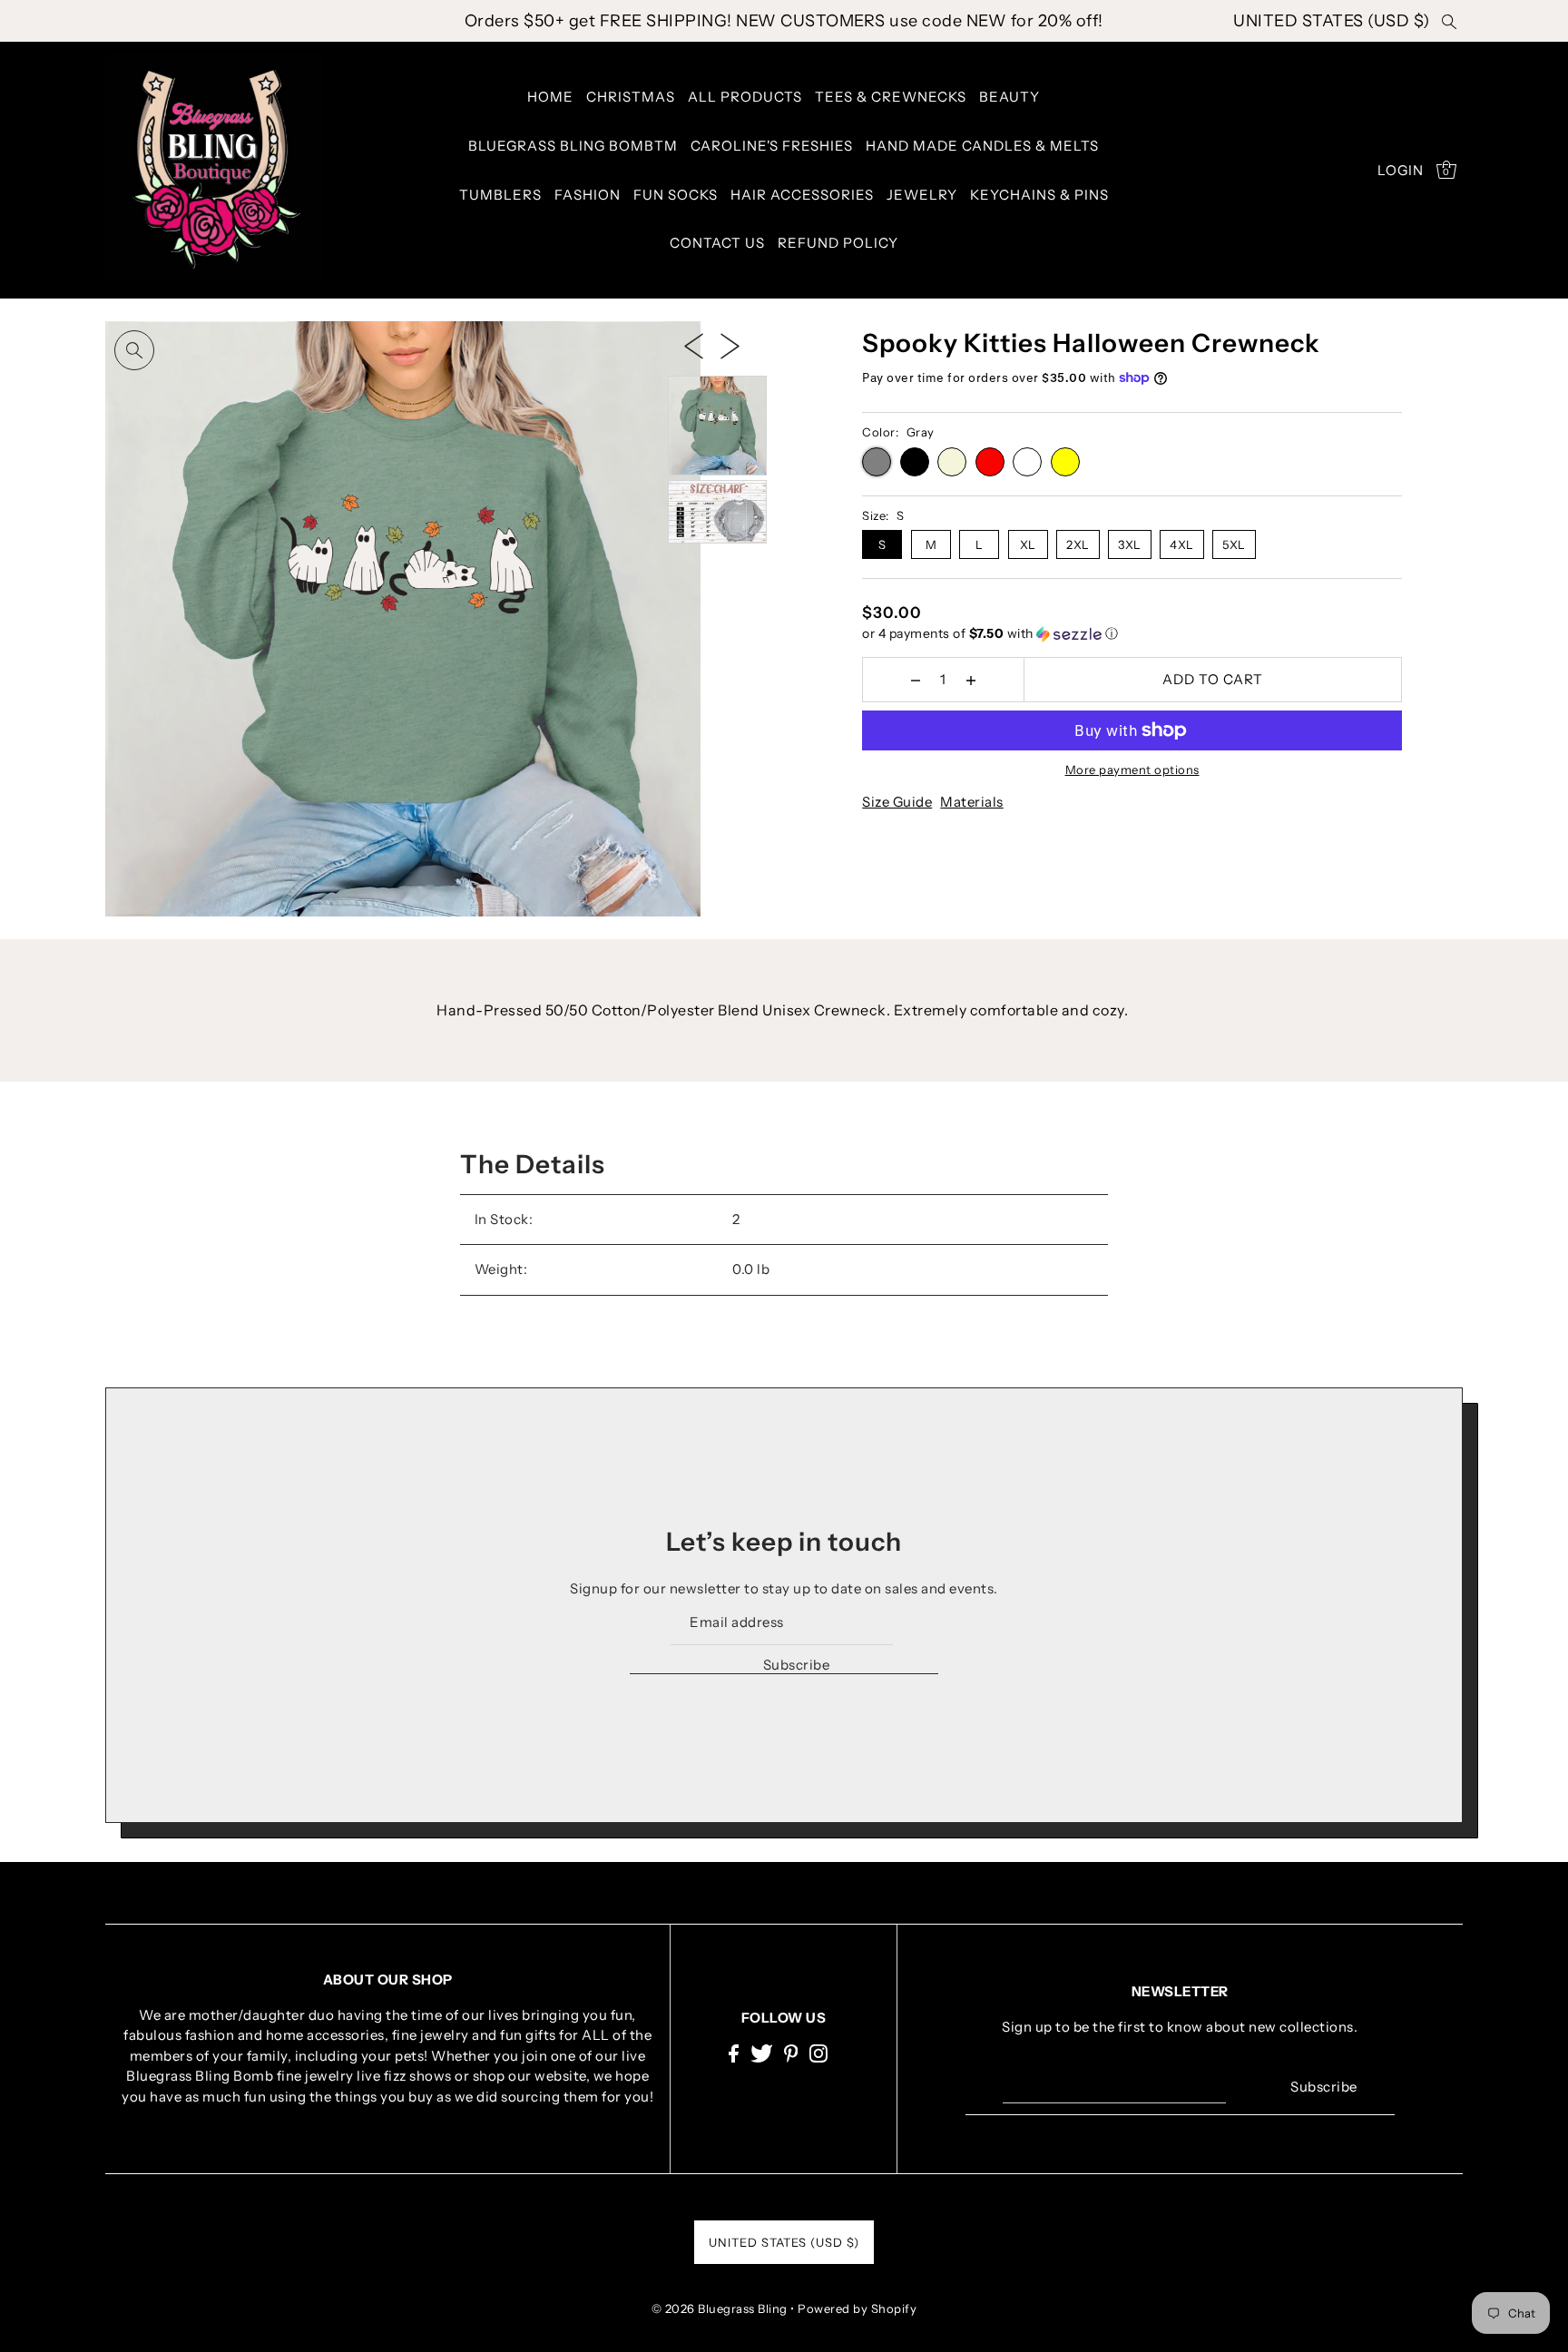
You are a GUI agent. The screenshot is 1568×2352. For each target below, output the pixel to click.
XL (1028, 544)
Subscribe (796, 1665)
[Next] (730, 345)
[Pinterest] (791, 2053)
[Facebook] (734, 2053)
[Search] (1450, 21)
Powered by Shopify (857, 2308)
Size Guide (897, 802)
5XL (1234, 544)
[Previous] (694, 345)
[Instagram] (818, 2053)
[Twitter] (762, 2053)
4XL (1182, 544)
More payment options (1132, 769)
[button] (1132, 634)
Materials (972, 802)
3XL (1130, 544)
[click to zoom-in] (134, 350)
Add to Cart (1213, 679)
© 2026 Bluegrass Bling (720, 2308)
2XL (1078, 544)
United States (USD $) (1332, 21)
